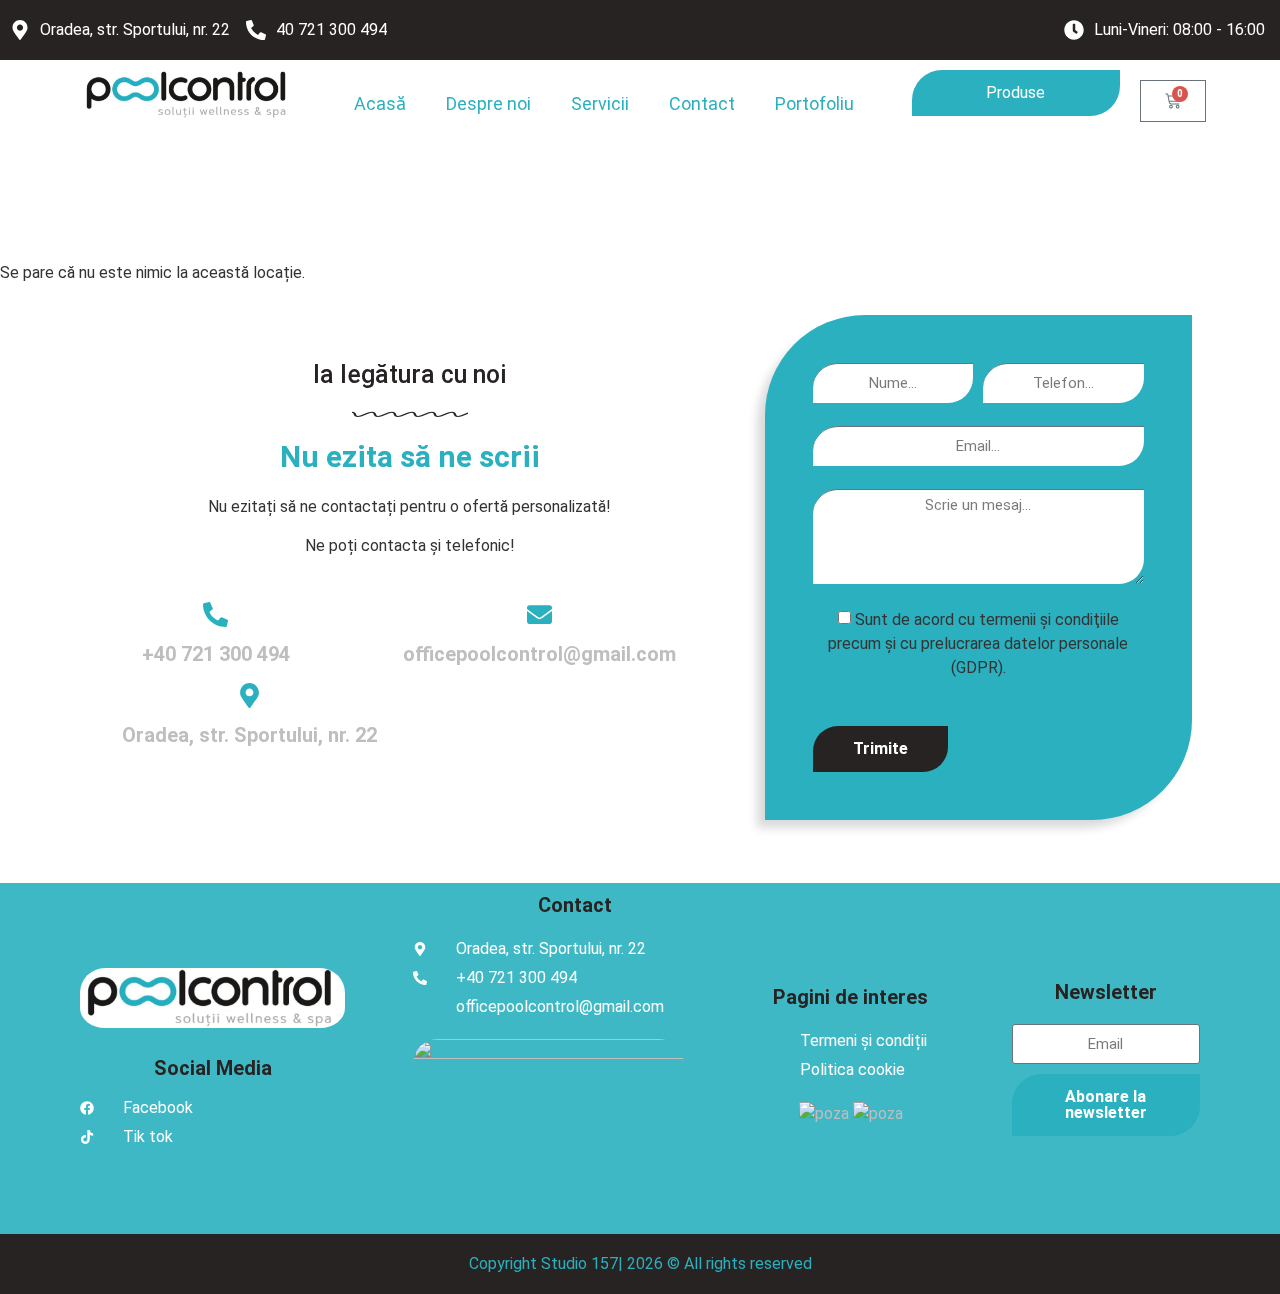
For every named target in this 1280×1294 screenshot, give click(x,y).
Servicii (600, 103)
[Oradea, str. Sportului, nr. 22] (249, 695)
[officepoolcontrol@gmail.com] (539, 614)
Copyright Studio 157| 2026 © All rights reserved (640, 1263)
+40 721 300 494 (216, 654)
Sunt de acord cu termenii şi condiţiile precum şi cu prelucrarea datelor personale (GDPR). (978, 642)
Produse (1015, 92)
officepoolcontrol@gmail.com (539, 654)
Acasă (380, 103)
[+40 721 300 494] (215, 614)
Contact (702, 103)
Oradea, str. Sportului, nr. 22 (249, 735)
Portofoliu (814, 103)
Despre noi (488, 103)
